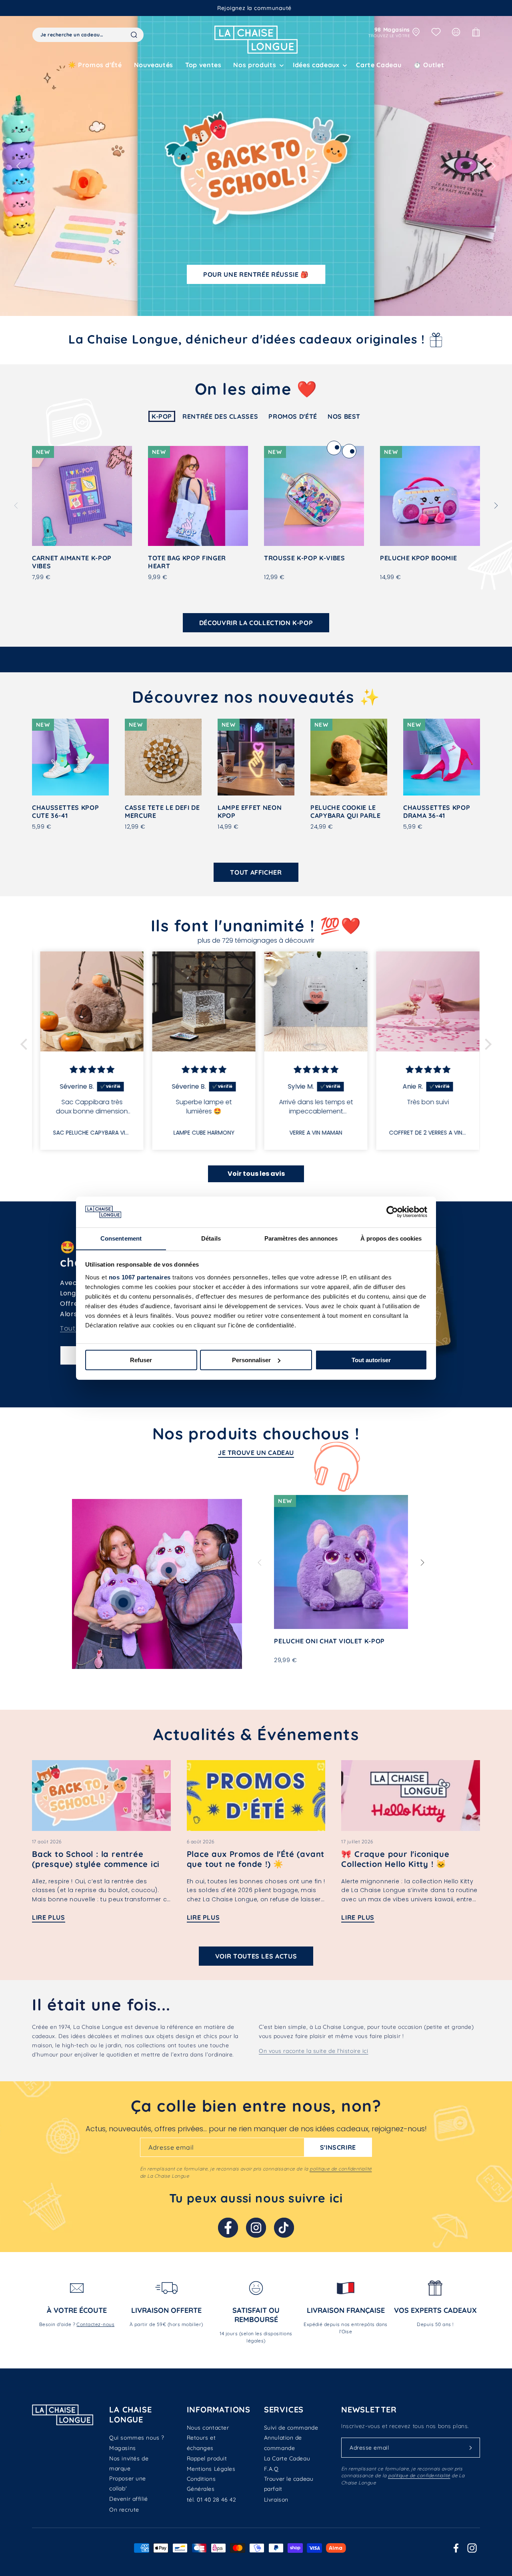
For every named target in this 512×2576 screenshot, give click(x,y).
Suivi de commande (291, 2428)
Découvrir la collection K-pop (256, 623)
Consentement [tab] (121, 1238)
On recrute (124, 2510)
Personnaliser (251, 1360)
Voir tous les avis (256, 1174)
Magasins (122, 2448)
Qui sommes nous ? (137, 2438)
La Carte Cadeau (287, 2458)
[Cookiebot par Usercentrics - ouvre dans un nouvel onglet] (392, 1212)
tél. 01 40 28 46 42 (212, 2500)
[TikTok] (284, 2228)
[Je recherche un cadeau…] (134, 35)
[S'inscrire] (471, 2448)
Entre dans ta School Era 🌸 (256, 274)
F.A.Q (271, 2469)
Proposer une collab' (128, 2483)
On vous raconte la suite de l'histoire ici (314, 2051)
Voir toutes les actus (256, 1956)
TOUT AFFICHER (256, 872)
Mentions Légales (211, 2469)
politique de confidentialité (341, 2169)
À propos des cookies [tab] (391, 1238)
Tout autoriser (371, 1360)
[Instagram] (256, 2228)
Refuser (141, 1360)
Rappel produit (207, 2458)
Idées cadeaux (316, 65)
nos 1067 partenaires (140, 1277)
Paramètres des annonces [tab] (301, 1238)
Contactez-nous (95, 2324)
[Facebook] (228, 2228)
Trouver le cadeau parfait (289, 2484)
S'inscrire (338, 2147)
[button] (257, 65)
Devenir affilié (128, 2499)
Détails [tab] (211, 1238)
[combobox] (88, 35)
